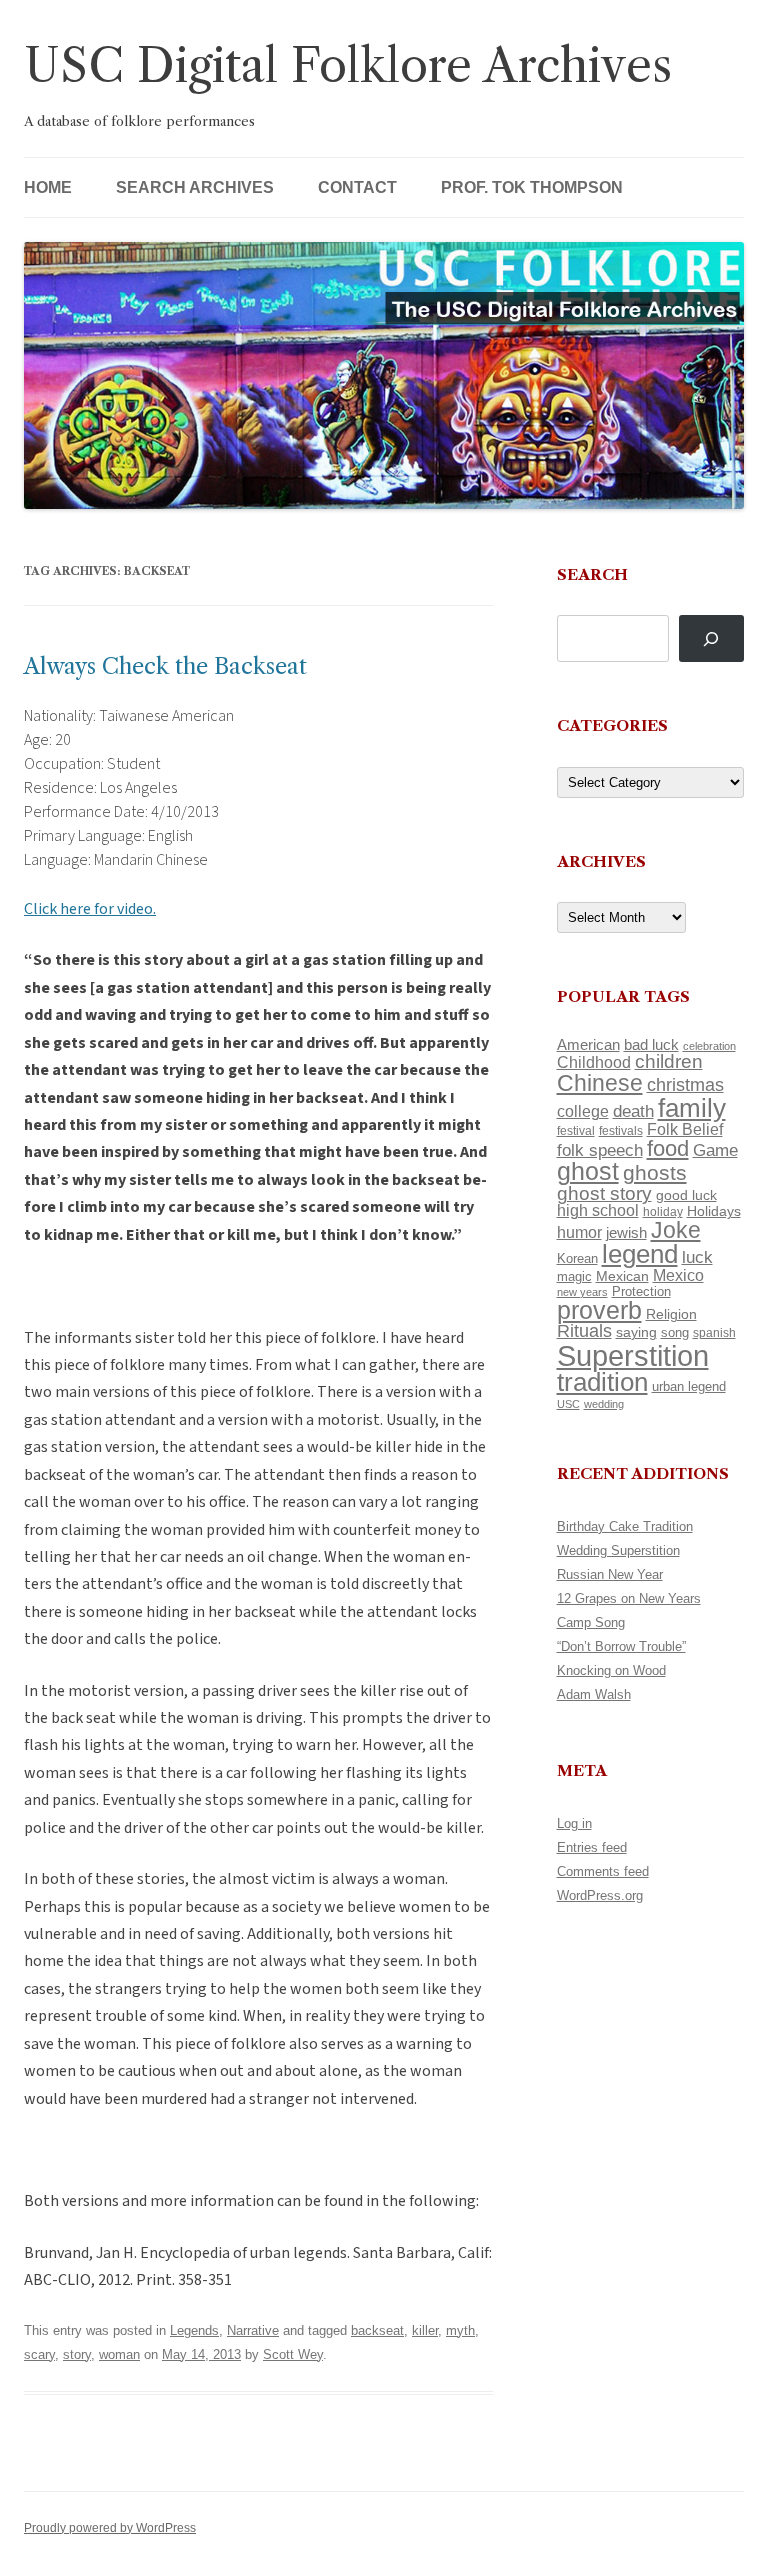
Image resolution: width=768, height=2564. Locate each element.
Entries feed (592, 1847)
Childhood (594, 1062)
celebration (709, 1046)
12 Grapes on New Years (629, 1598)
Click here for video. (90, 909)
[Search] (711, 638)
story (77, 2354)
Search (592, 574)
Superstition (633, 1355)
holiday (663, 1211)
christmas (685, 1084)
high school (598, 1210)
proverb (599, 1310)
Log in (574, 1823)
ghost (588, 1171)
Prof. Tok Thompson (532, 187)
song (675, 1332)
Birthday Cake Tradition (625, 1526)
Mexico (678, 1275)
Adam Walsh (594, 1694)
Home (48, 187)
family (692, 1108)
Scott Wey (293, 2354)
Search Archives (195, 187)
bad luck (651, 1045)
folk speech (600, 1150)
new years (582, 1292)
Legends (194, 2330)
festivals (621, 1131)
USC (568, 1404)
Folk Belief (685, 1129)
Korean (577, 1258)
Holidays (714, 1211)
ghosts (655, 1172)
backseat (377, 2330)
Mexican (622, 1276)
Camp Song (591, 1622)
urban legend (689, 1386)
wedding (604, 1404)
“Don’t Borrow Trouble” (621, 1646)
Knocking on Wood (611, 1670)
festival (576, 1131)
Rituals (584, 1331)
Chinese (600, 1083)
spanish (714, 1333)
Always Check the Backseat (165, 666)
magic (574, 1276)
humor (579, 1232)
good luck (686, 1195)
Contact (357, 187)
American (588, 1045)
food (668, 1148)
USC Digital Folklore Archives (348, 65)
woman (119, 2354)
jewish (626, 1233)
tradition (602, 1382)
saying (636, 1332)
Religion (671, 1314)
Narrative (253, 2330)
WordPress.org (600, 1895)
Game (715, 1150)
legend (640, 1254)
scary (39, 2354)
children (669, 1061)
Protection (641, 1291)
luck (697, 1257)
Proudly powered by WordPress (110, 2528)
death (633, 1111)
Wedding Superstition (618, 1550)
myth (460, 2330)
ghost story (604, 1193)
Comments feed (603, 1871)
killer (425, 2330)
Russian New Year (610, 1574)
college (583, 1111)
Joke (676, 1230)
